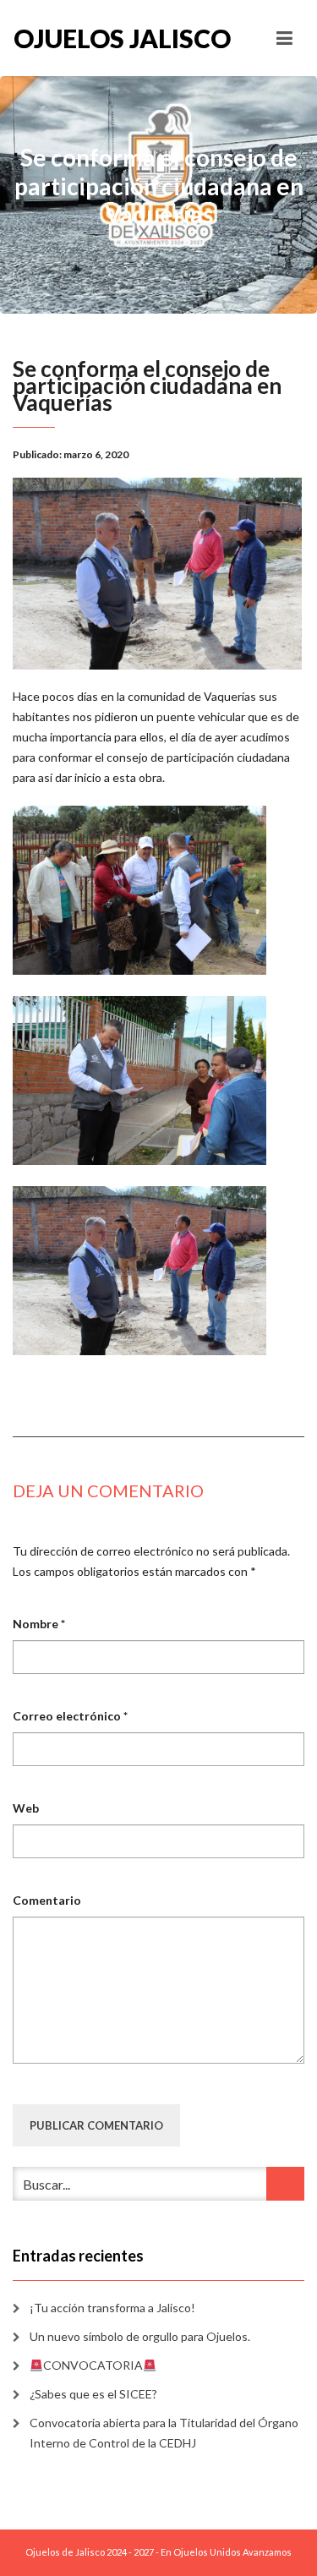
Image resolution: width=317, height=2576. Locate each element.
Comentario (47, 1900)
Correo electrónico (70, 1716)
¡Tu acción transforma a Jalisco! (112, 2308)
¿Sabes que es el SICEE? (93, 2394)
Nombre (39, 1624)
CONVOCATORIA (93, 2365)
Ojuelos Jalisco (86, 38)
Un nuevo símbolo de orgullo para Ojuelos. (140, 2336)
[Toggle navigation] (284, 38)
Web (26, 1808)
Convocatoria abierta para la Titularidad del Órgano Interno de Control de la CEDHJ (164, 2433)
